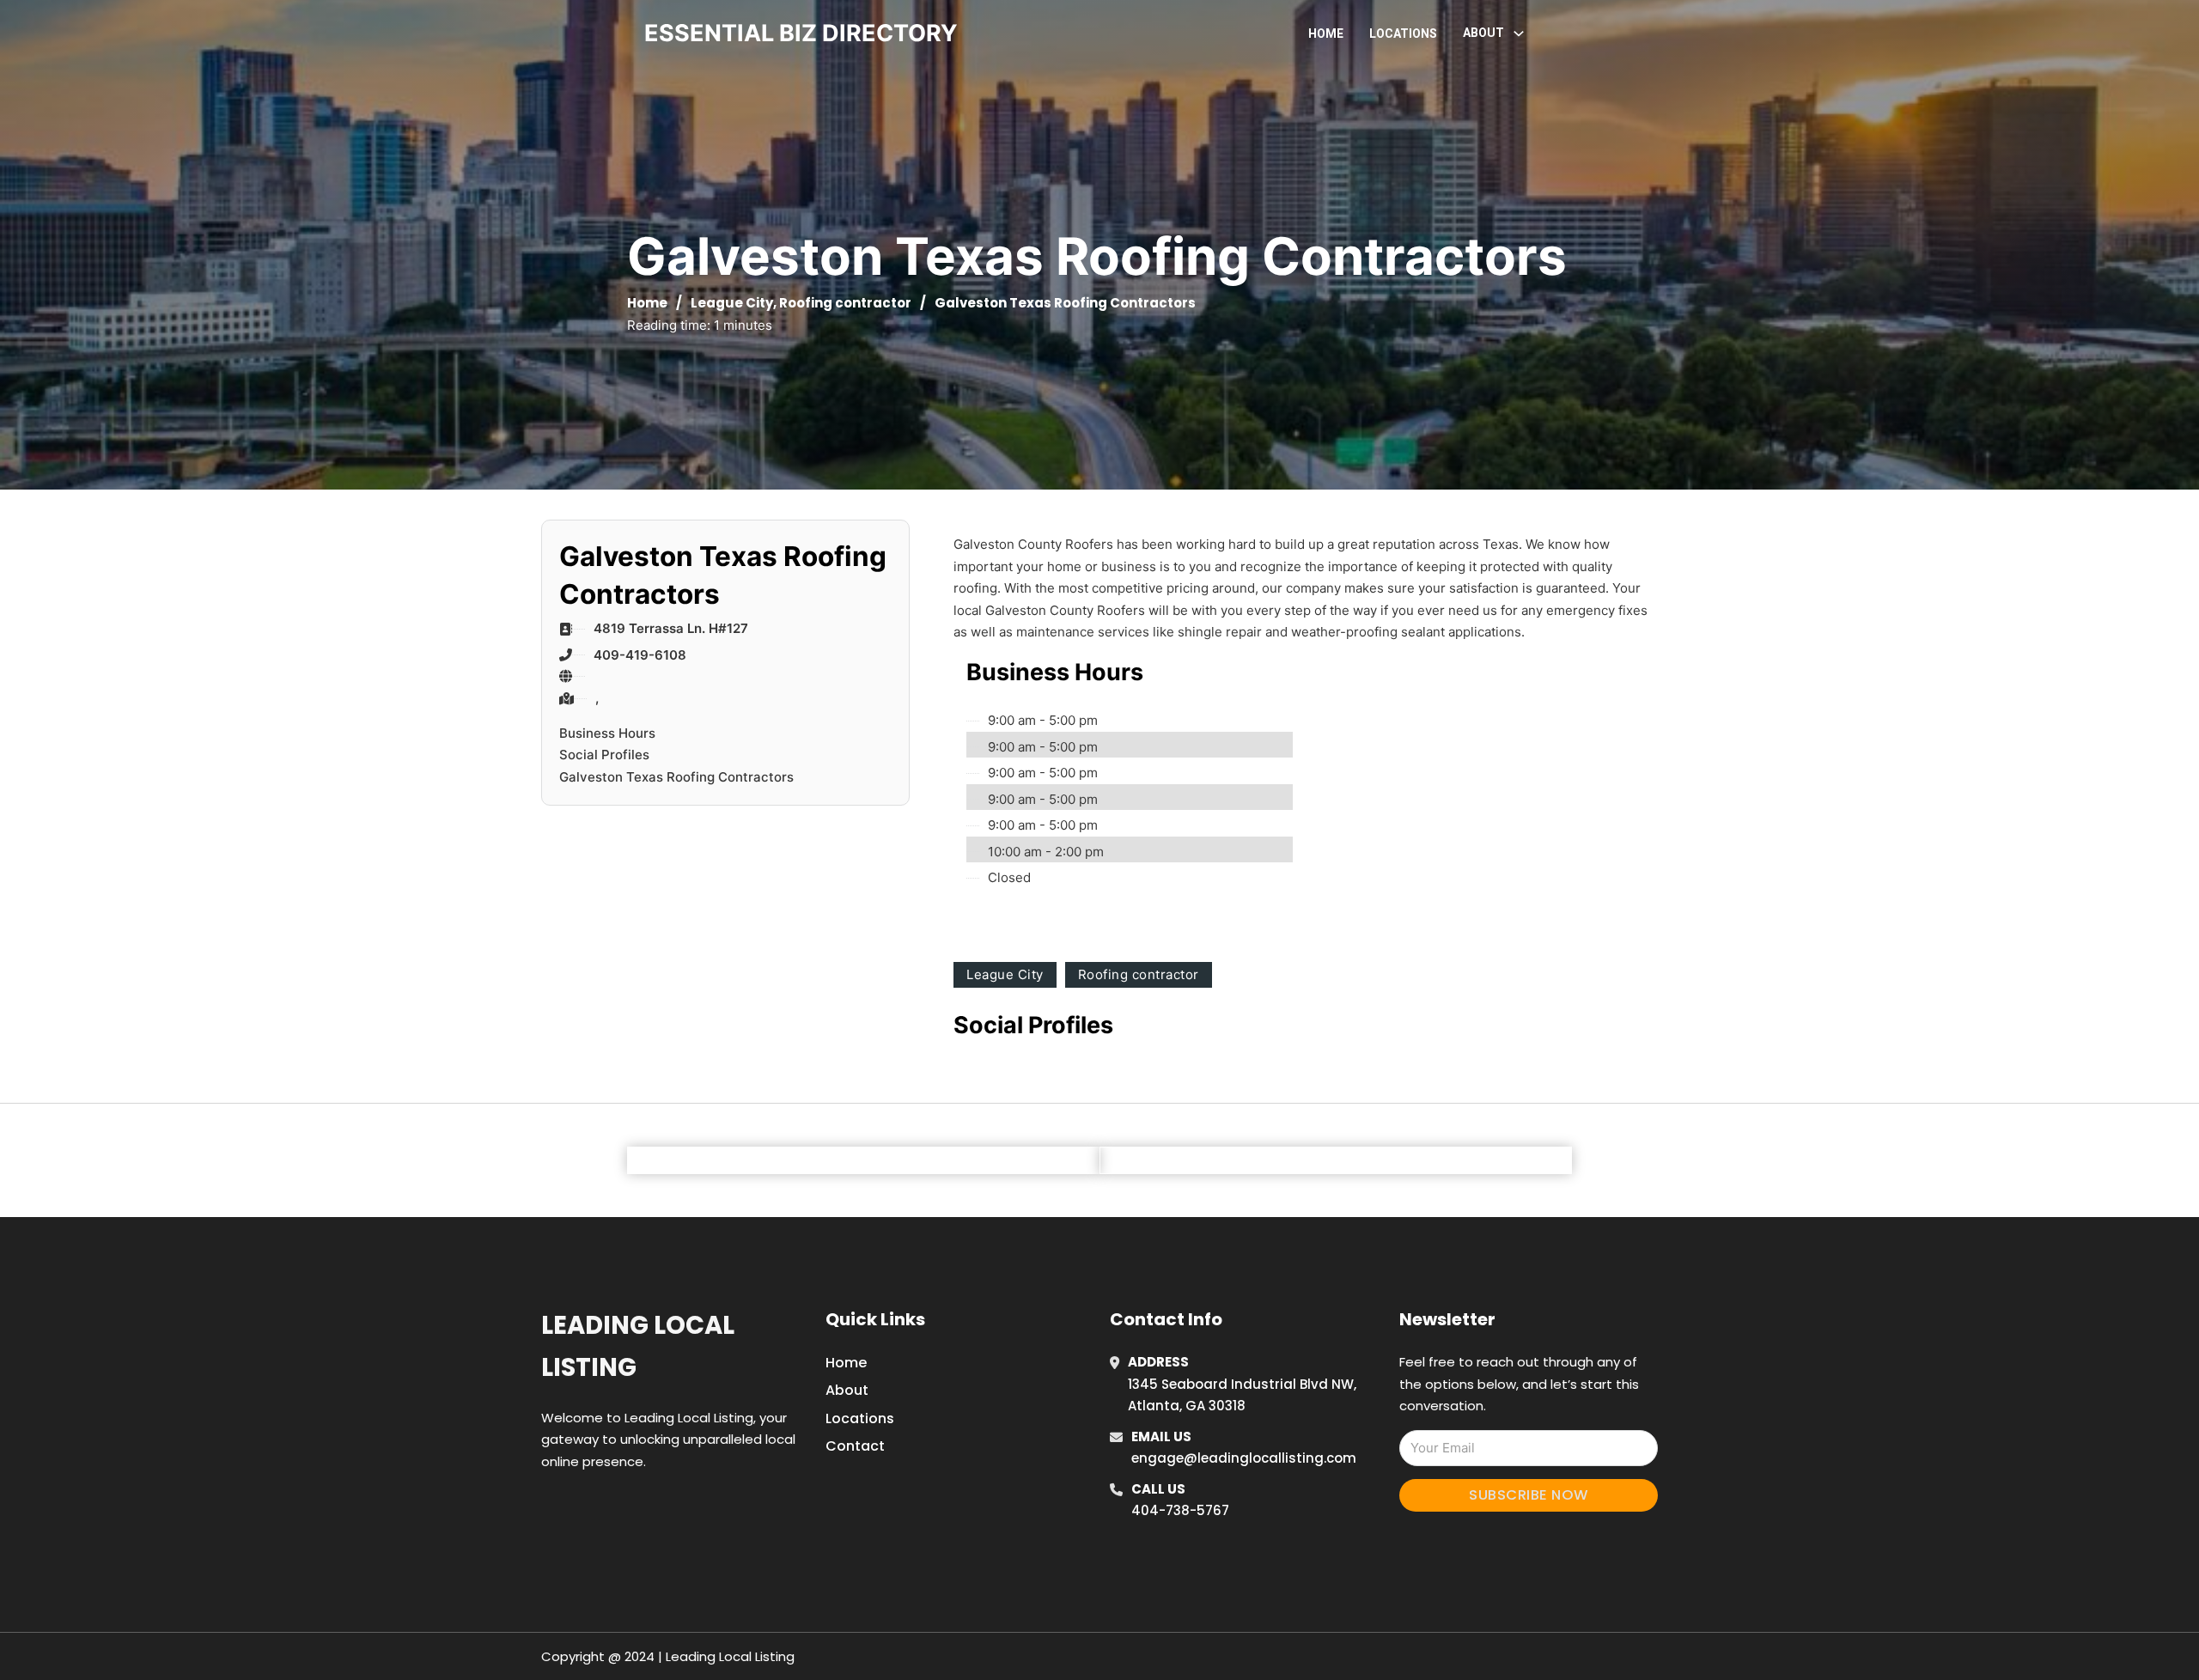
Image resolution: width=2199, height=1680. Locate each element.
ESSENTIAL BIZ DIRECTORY (801, 33)
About (847, 1390)
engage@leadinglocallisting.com (1244, 1458)
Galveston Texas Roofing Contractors (676, 777)
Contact (855, 1446)
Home (1326, 33)
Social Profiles (604, 755)
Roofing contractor (845, 303)
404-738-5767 (1180, 1510)
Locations (1403, 33)
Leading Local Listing (638, 1346)
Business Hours (607, 733)
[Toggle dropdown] (1519, 33)
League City (732, 303)
